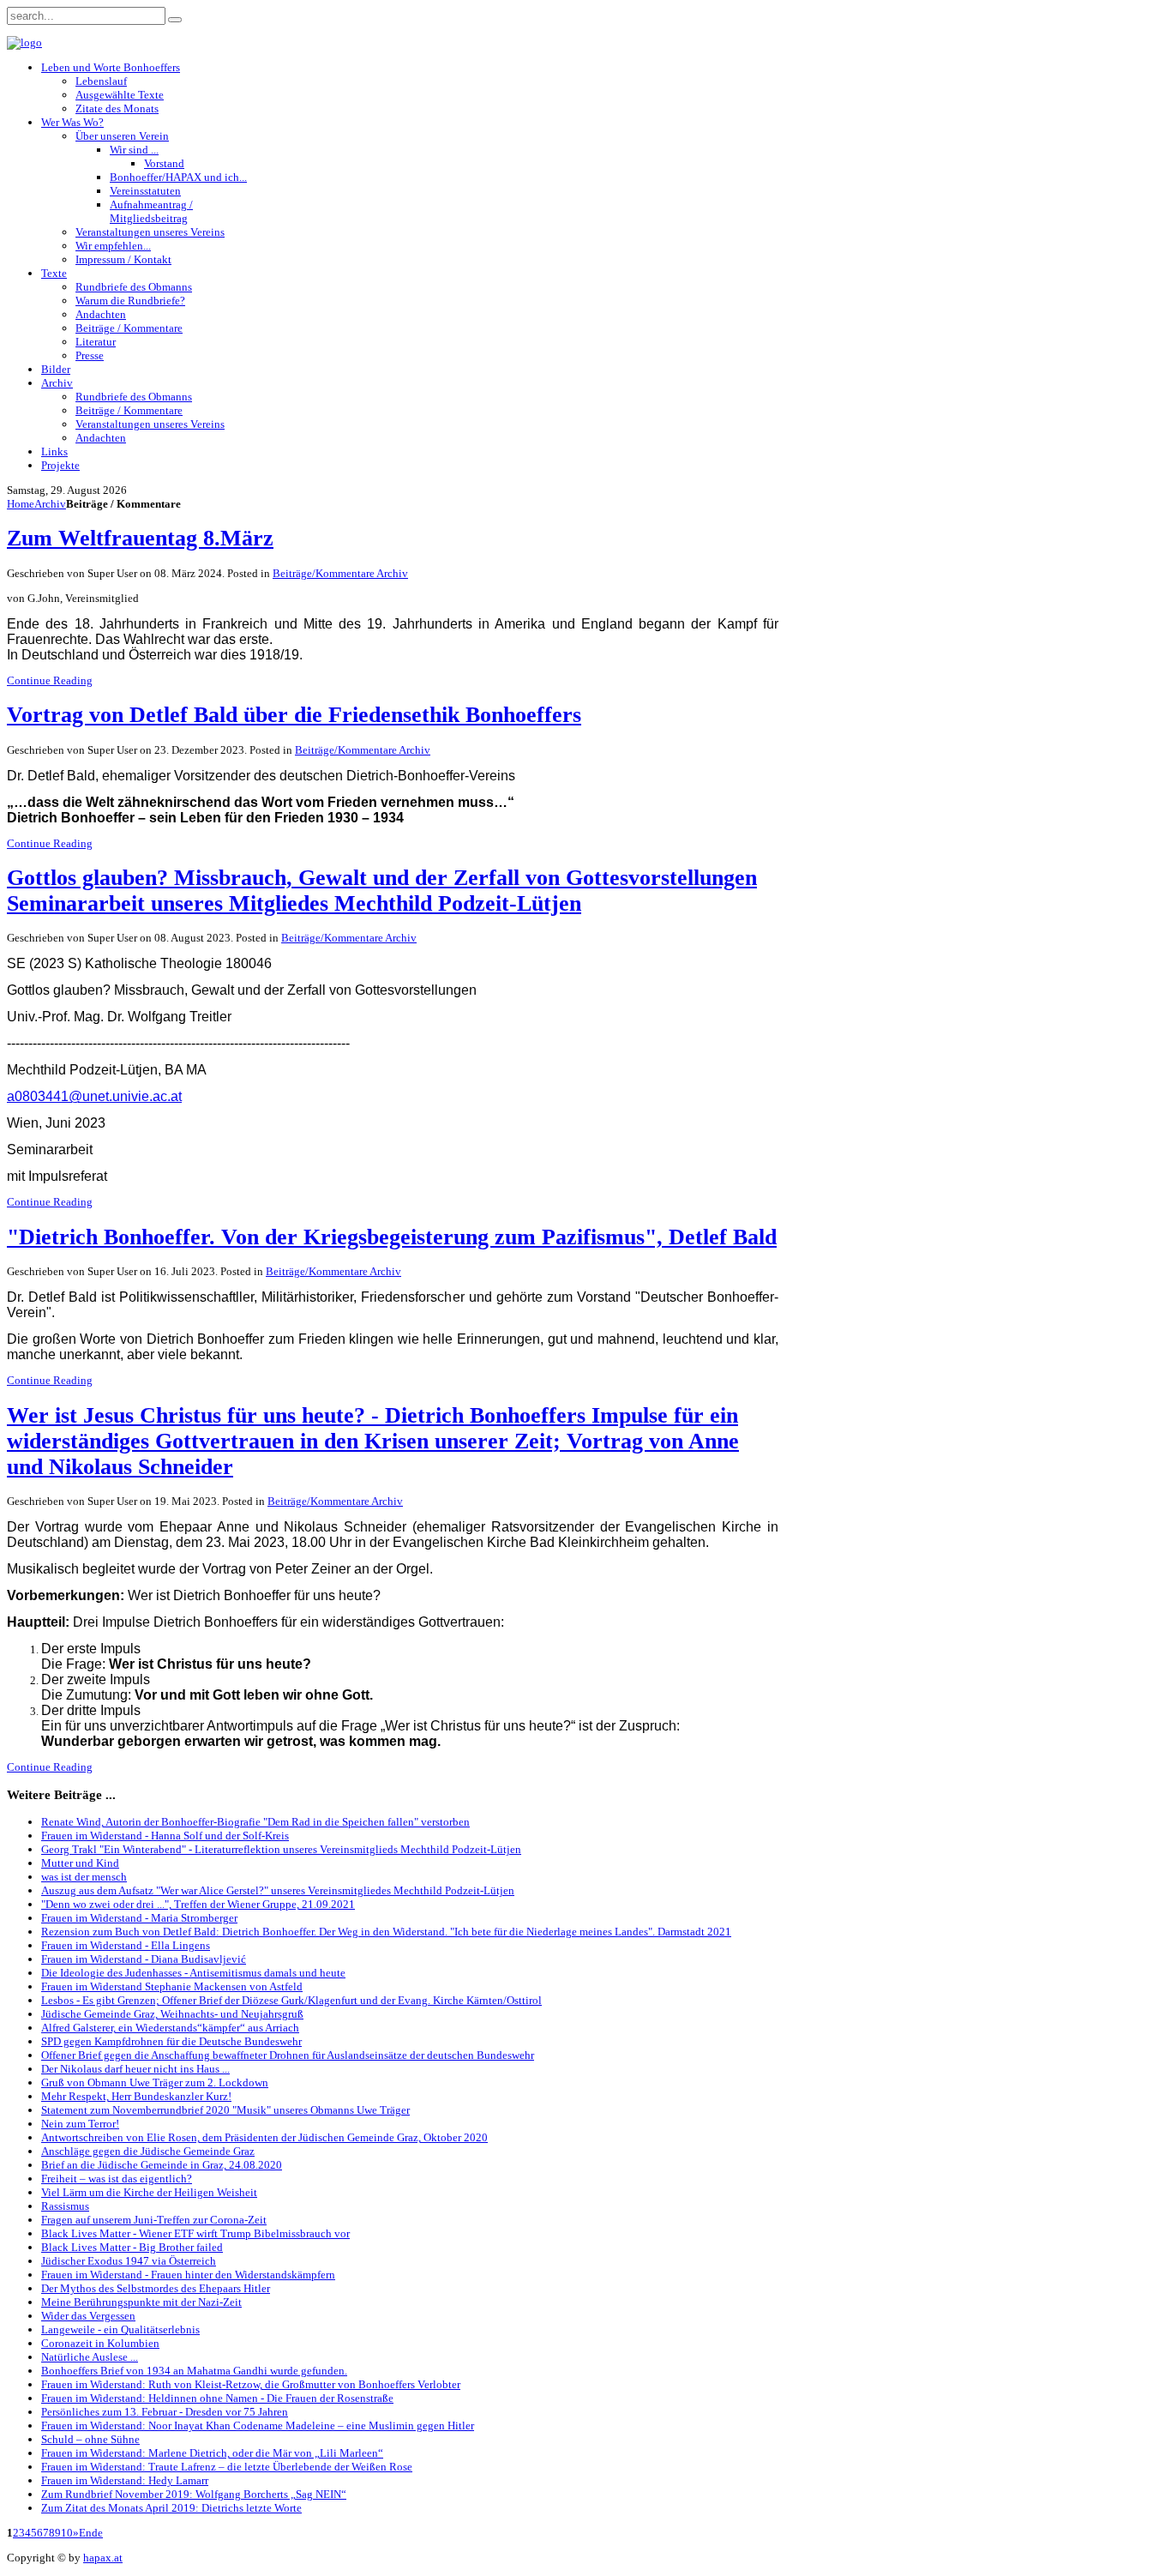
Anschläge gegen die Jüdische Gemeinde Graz (148, 2151)
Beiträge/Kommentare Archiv (340, 573)
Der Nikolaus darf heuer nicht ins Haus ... (135, 2069)
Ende (91, 2533)
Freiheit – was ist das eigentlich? (117, 2179)
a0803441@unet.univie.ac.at (94, 1096)
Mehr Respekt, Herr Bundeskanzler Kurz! (136, 2096)
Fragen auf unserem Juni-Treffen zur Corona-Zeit (154, 2220)
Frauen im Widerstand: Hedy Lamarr (125, 2480)
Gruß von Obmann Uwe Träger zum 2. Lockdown (155, 2082)
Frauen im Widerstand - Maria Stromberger (139, 1918)
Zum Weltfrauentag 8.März (140, 538)
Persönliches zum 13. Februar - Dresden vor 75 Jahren (165, 2412)
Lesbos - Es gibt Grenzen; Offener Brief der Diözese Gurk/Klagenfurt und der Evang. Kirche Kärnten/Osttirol (291, 2000)
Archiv (50, 504)
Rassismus (65, 2206)
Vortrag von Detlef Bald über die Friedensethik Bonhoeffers (294, 715)
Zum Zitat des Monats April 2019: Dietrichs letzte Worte (171, 2508)
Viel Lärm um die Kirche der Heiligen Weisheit (149, 2192)
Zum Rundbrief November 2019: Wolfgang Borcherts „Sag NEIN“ (194, 2494)
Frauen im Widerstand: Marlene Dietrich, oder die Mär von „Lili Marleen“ (212, 2453)
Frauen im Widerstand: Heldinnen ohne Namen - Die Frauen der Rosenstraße (217, 2398)
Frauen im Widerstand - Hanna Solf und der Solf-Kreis (165, 1836)
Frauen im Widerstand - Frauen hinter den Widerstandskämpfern (188, 2275)
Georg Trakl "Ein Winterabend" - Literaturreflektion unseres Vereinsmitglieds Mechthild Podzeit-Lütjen (281, 1849)
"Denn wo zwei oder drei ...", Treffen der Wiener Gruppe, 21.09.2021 (198, 1904)
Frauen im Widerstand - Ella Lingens (126, 1945)
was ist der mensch (84, 1877)
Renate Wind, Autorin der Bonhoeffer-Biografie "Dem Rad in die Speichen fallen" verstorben (255, 1822)
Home (21, 504)
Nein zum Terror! (80, 2124)
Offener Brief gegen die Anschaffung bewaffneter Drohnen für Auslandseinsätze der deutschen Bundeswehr (288, 2055)
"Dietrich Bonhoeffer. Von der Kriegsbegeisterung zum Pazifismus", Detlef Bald (392, 1237)
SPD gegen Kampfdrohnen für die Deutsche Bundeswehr (171, 2041)
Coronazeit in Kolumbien (100, 2343)
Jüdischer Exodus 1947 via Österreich (129, 2261)
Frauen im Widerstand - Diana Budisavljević (144, 1959)
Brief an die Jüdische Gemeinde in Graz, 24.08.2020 (162, 2165)
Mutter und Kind (80, 1863)
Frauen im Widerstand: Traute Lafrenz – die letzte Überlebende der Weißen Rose (227, 2467)
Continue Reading (50, 680)
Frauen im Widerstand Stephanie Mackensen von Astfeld (172, 1986)
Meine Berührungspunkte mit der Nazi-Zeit (141, 2302)
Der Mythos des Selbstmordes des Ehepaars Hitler (156, 2288)
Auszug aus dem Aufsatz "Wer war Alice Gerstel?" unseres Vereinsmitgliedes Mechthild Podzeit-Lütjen (278, 1890)
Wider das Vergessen (88, 2316)
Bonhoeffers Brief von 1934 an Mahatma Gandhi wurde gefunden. (194, 2371)
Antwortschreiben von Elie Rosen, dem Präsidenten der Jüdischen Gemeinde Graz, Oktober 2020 (264, 2137)
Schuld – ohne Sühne (90, 2439)
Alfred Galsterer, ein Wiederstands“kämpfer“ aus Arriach (170, 2028)
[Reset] (175, 20)
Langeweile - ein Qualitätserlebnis (120, 2329)
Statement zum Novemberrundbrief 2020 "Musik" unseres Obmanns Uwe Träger (225, 2110)
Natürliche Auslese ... (90, 2357)
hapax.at (103, 2558)
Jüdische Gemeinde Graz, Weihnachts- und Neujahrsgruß (172, 2014)
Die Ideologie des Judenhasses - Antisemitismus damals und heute (193, 1973)
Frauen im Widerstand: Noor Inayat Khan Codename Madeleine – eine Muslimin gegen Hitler (258, 2426)
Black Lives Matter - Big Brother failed (132, 2247)
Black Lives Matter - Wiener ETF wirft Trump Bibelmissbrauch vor (195, 2233)
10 (67, 2533)
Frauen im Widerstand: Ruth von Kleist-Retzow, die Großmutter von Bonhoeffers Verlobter (251, 2384)
